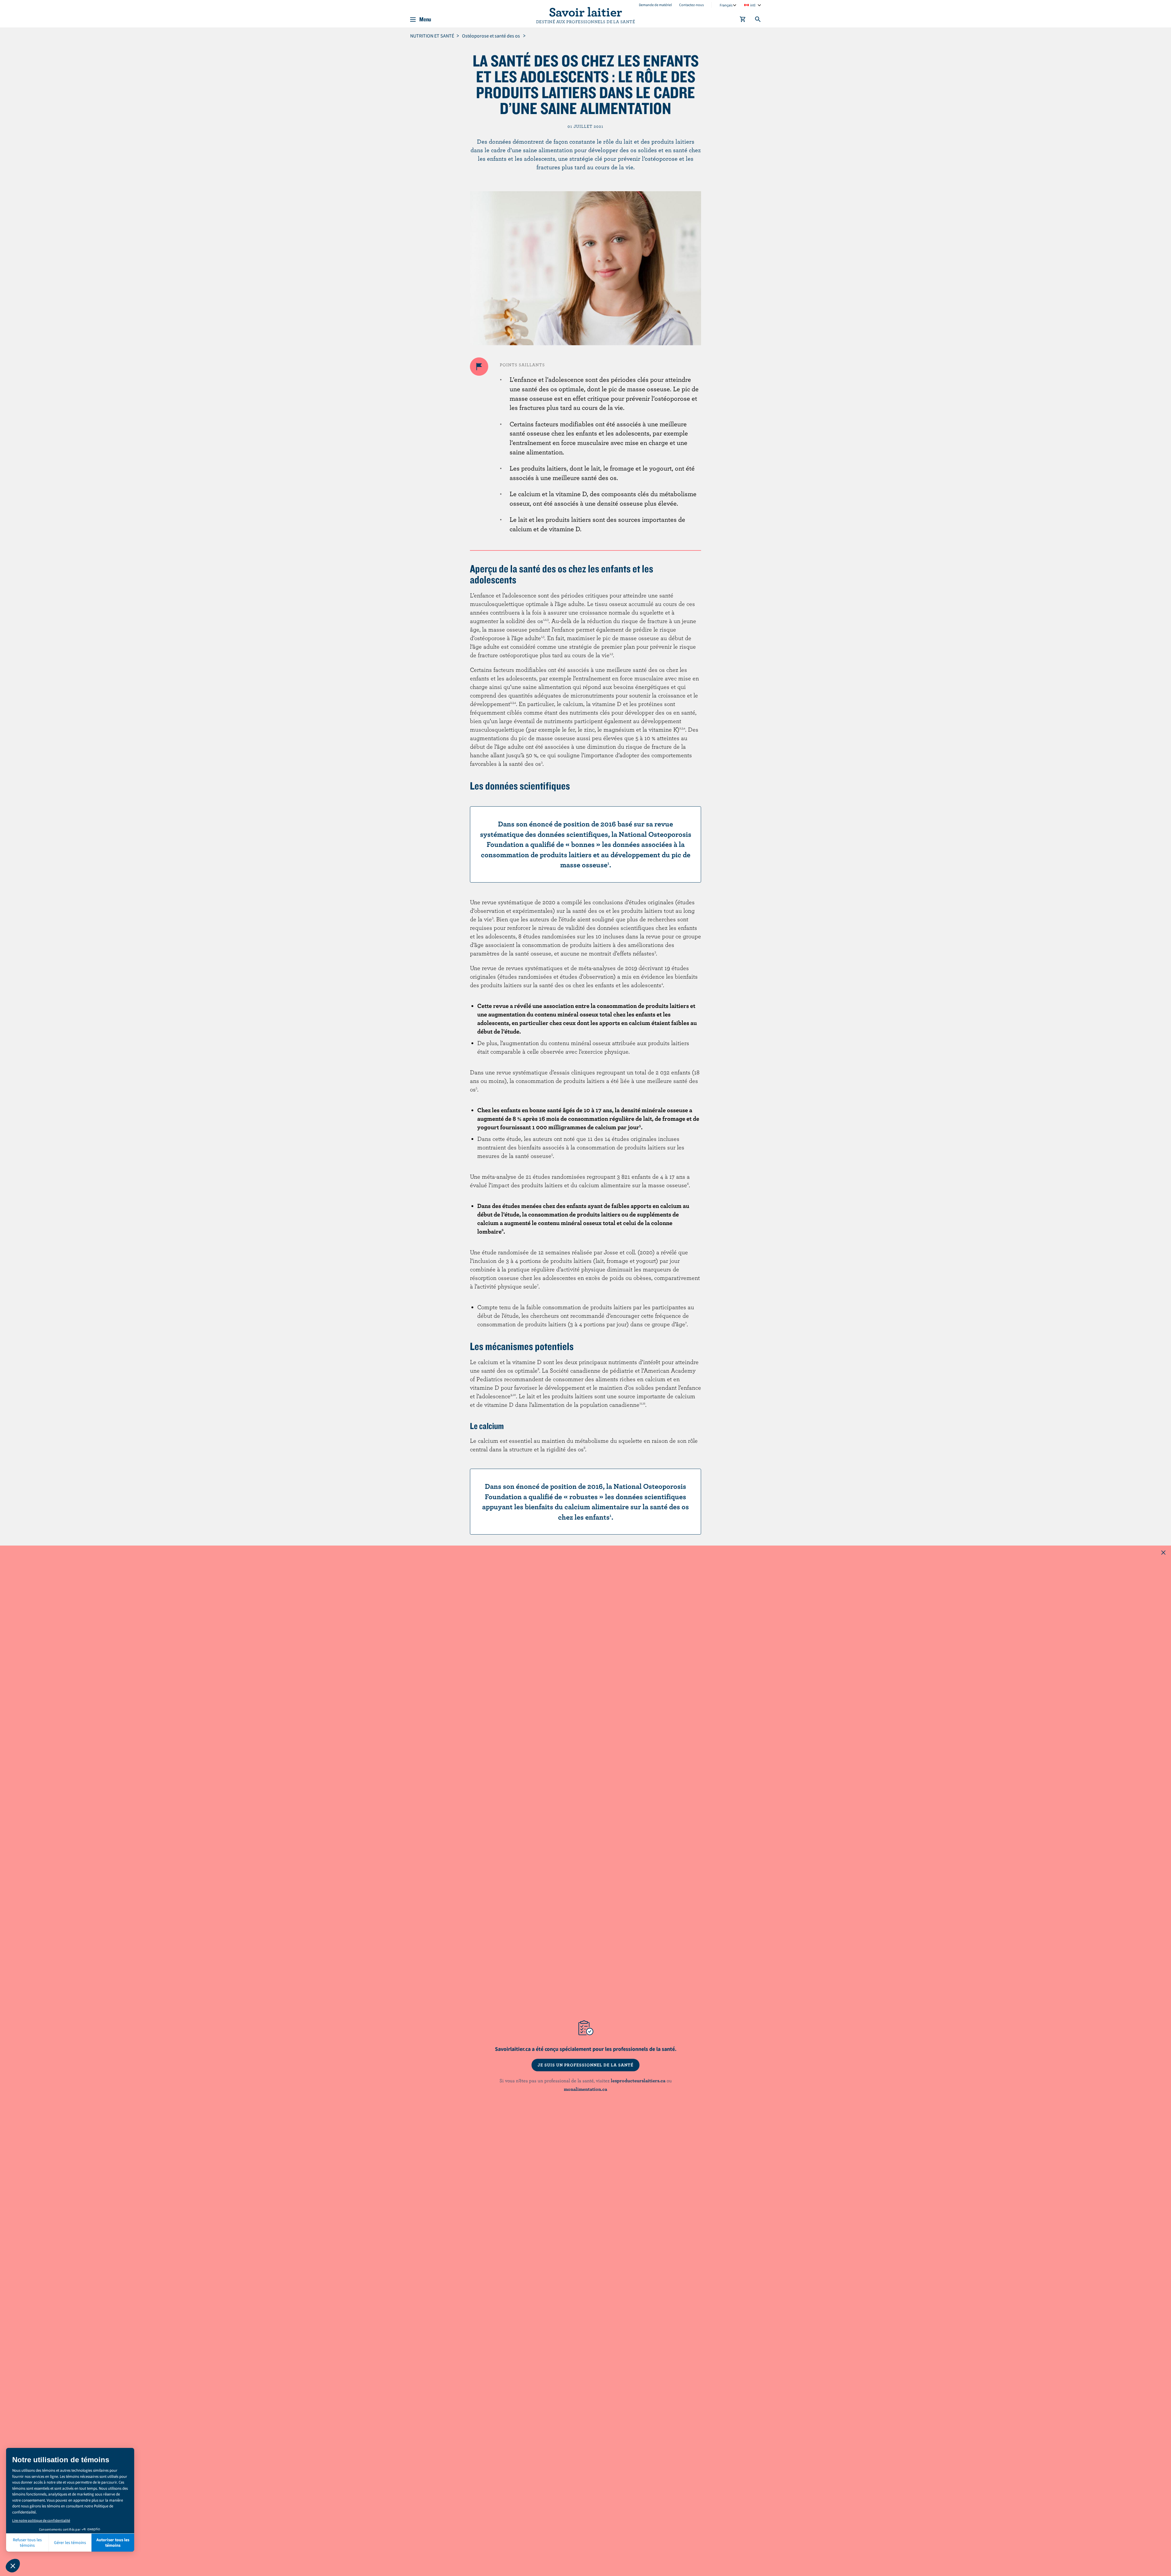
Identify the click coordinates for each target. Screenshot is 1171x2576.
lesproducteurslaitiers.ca (638, 2080)
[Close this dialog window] (1163, 1553)
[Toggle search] (758, 20)
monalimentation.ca (585, 2089)
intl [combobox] (753, 5)
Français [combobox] (726, 5)
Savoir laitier (585, 12)
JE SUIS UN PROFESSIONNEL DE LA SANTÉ (585, 2065)
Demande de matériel (655, 5)
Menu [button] (425, 20)
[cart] (743, 20)
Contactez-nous (691, 5)
